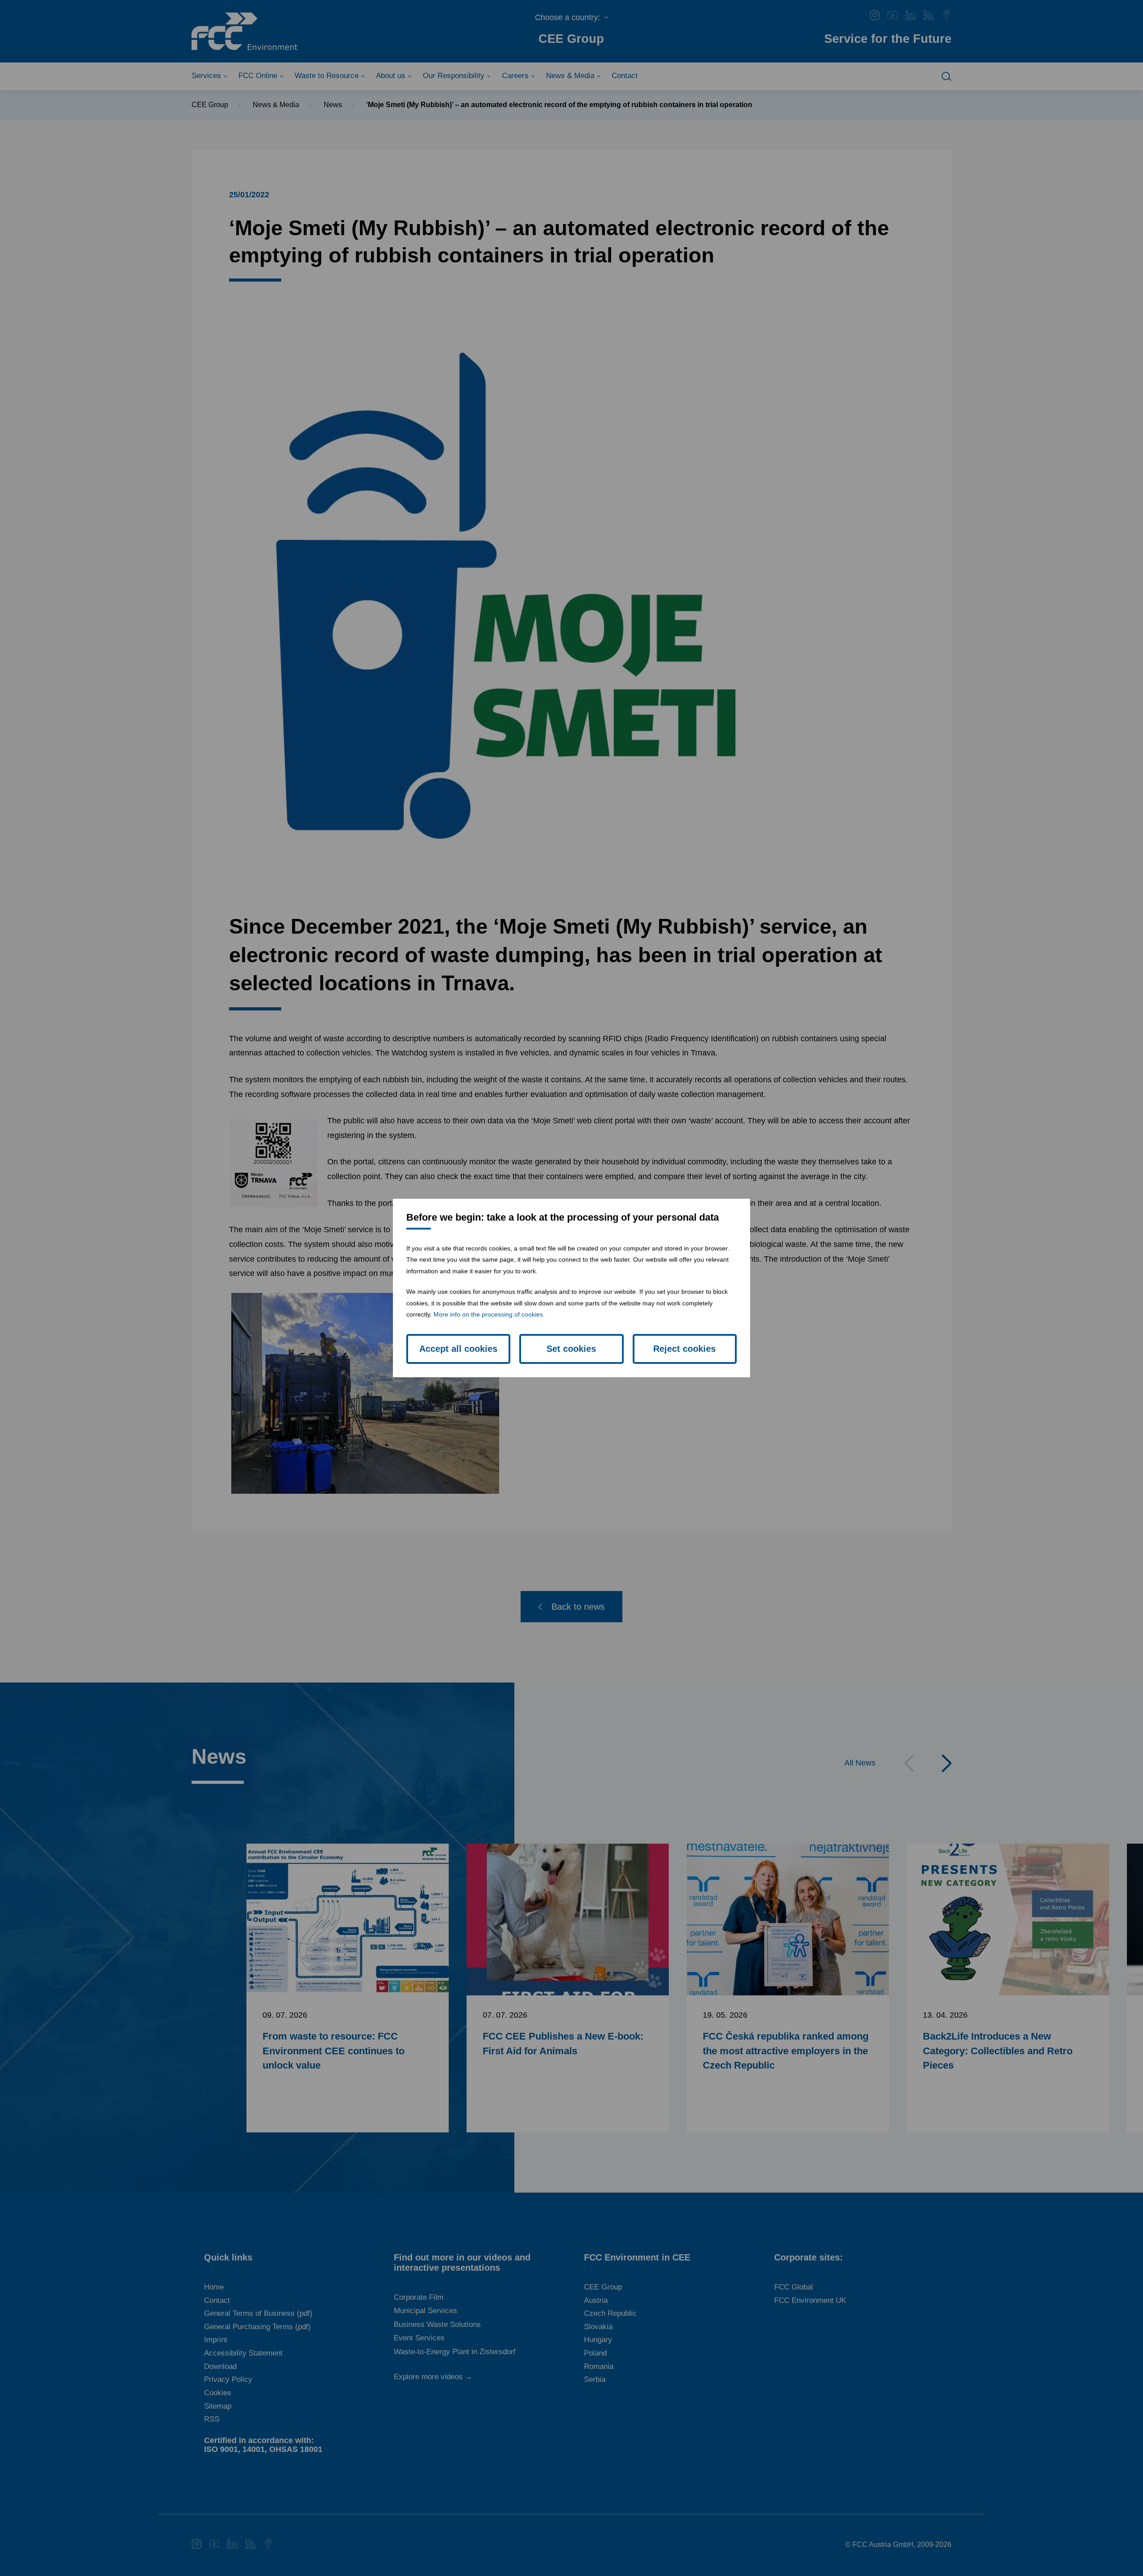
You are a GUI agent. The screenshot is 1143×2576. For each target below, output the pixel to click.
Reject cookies (684, 1349)
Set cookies (571, 1349)
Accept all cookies (458, 1349)
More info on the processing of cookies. (489, 1314)
